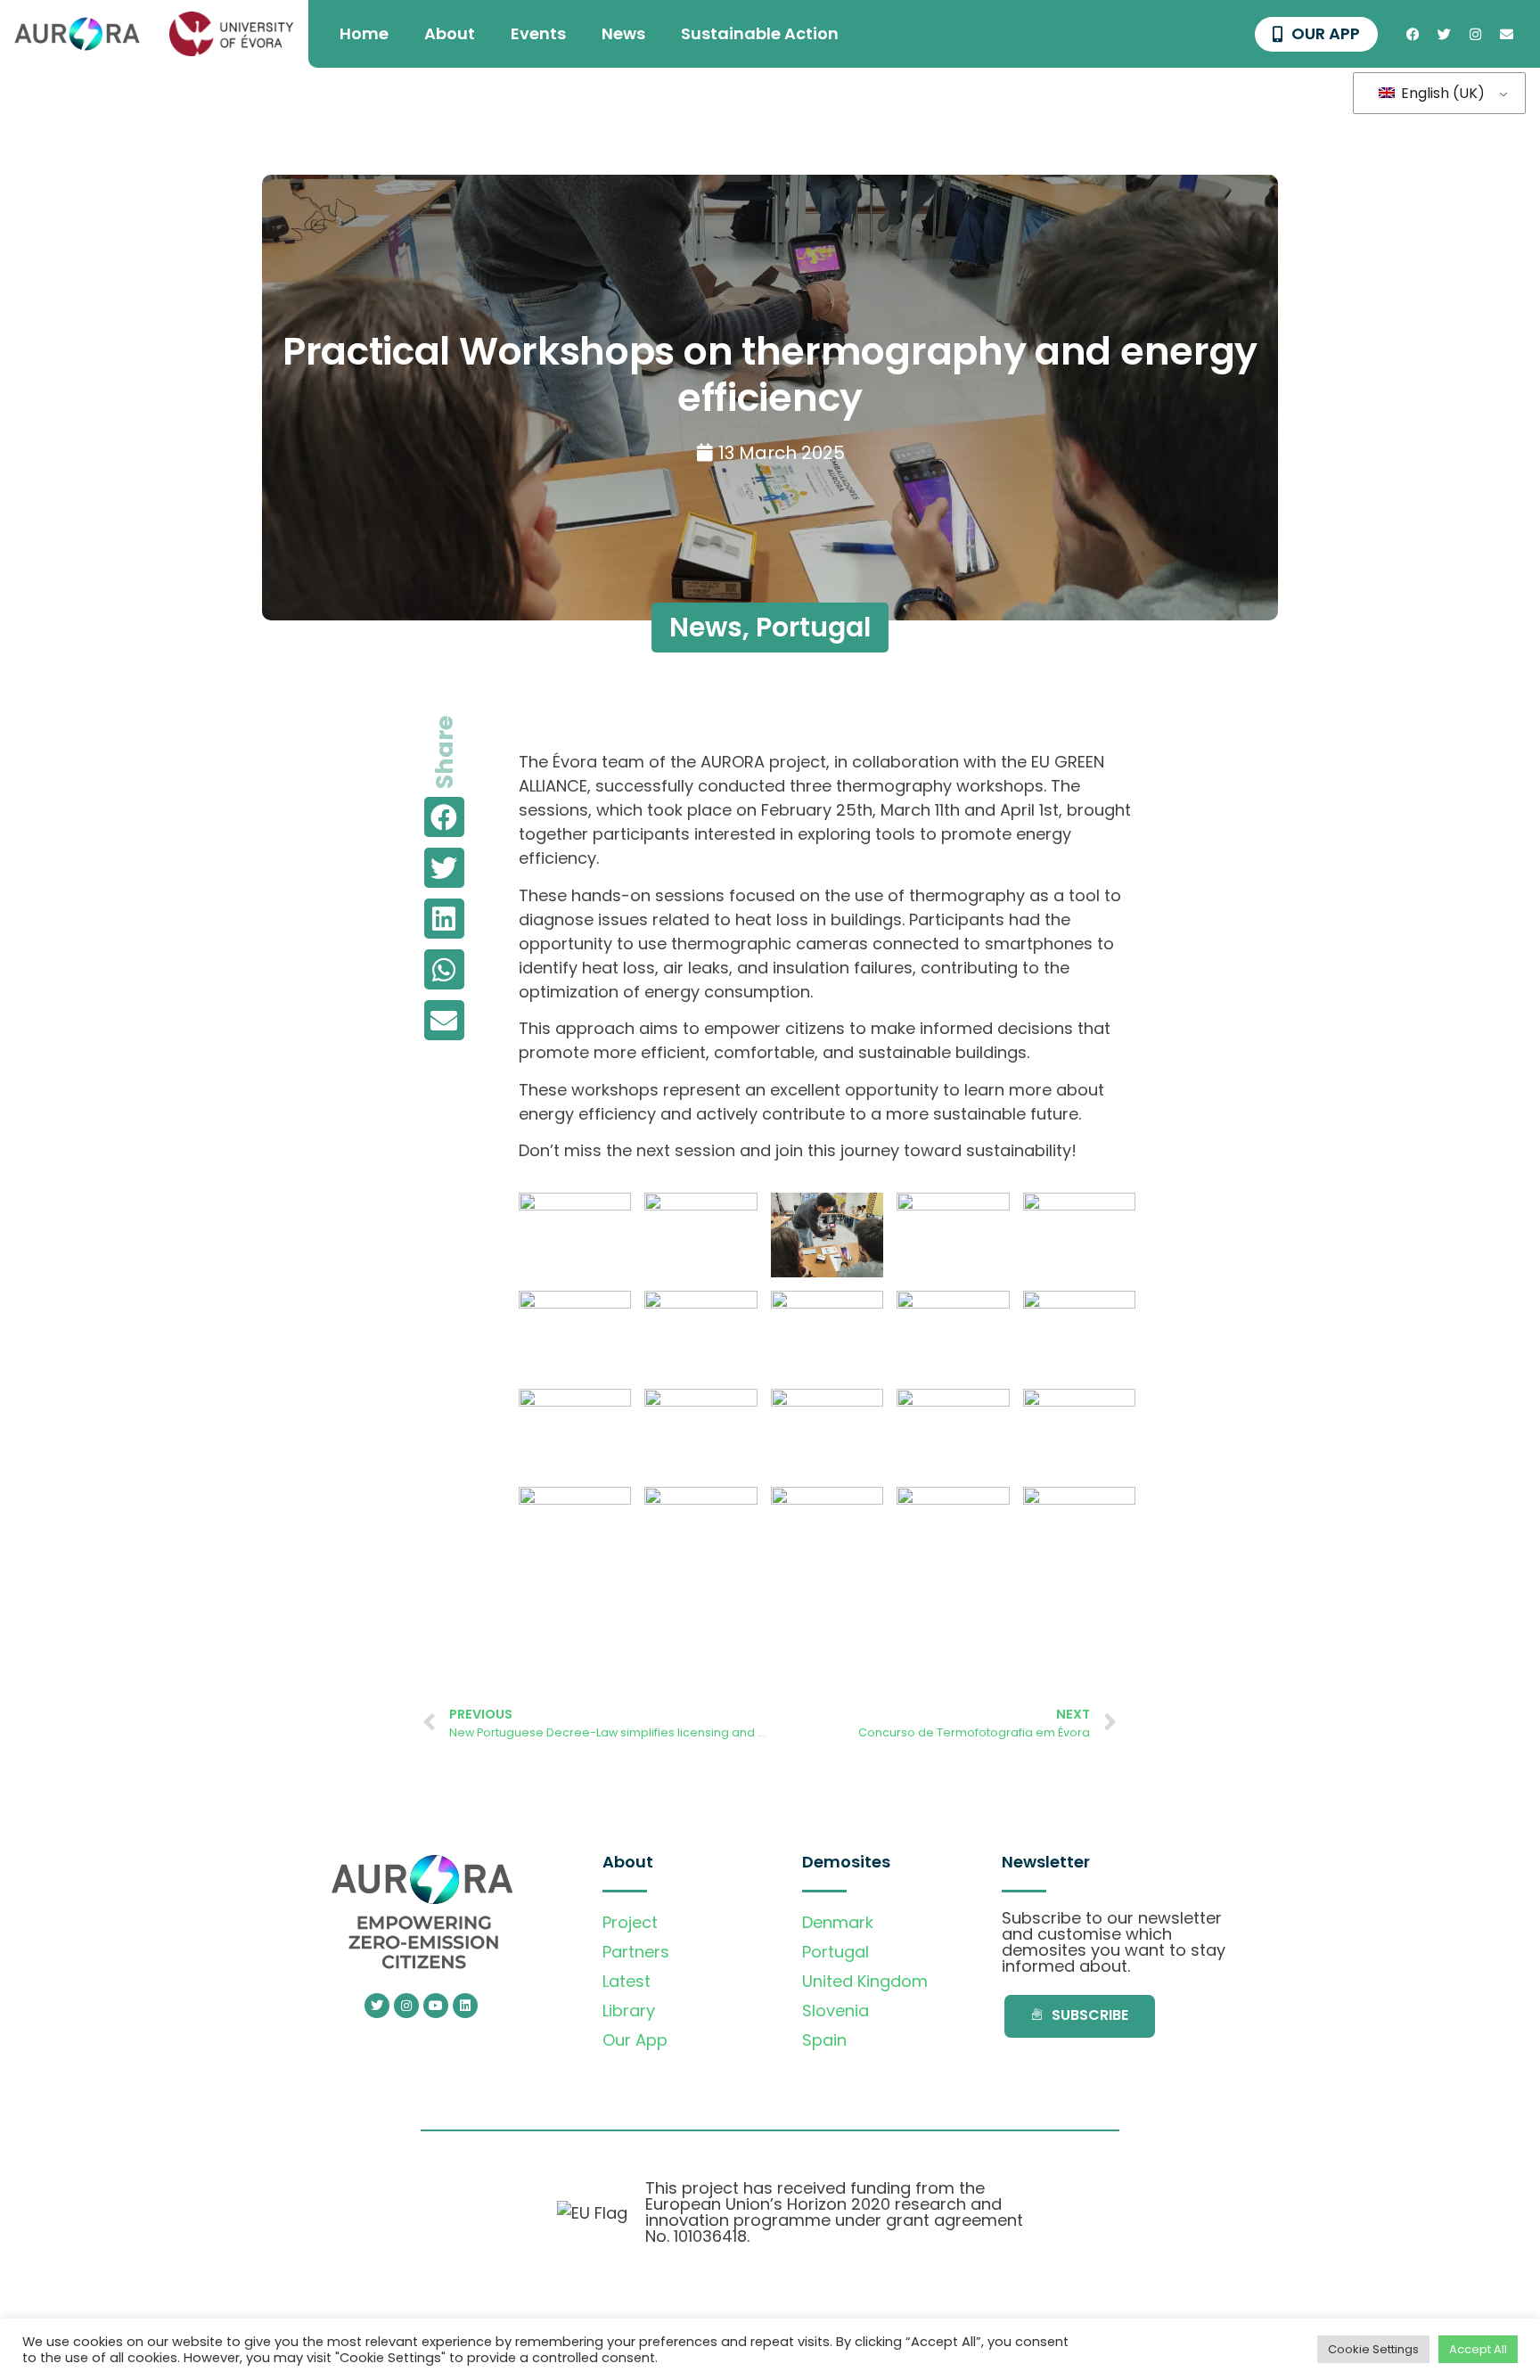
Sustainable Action (760, 33)
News (623, 33)
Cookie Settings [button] (1373, 2349)
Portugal (813, 627)
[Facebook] (1413, 34)
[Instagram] (1475, 34)
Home (364, 33)
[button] (444, 817)
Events (538, 33)
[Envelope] (1506, 34)
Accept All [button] (1478, 2349)
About (450, 33)
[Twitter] (1444, 34)
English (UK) (1441, 93)
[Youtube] (436, 2006)
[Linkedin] (465, 2006)
